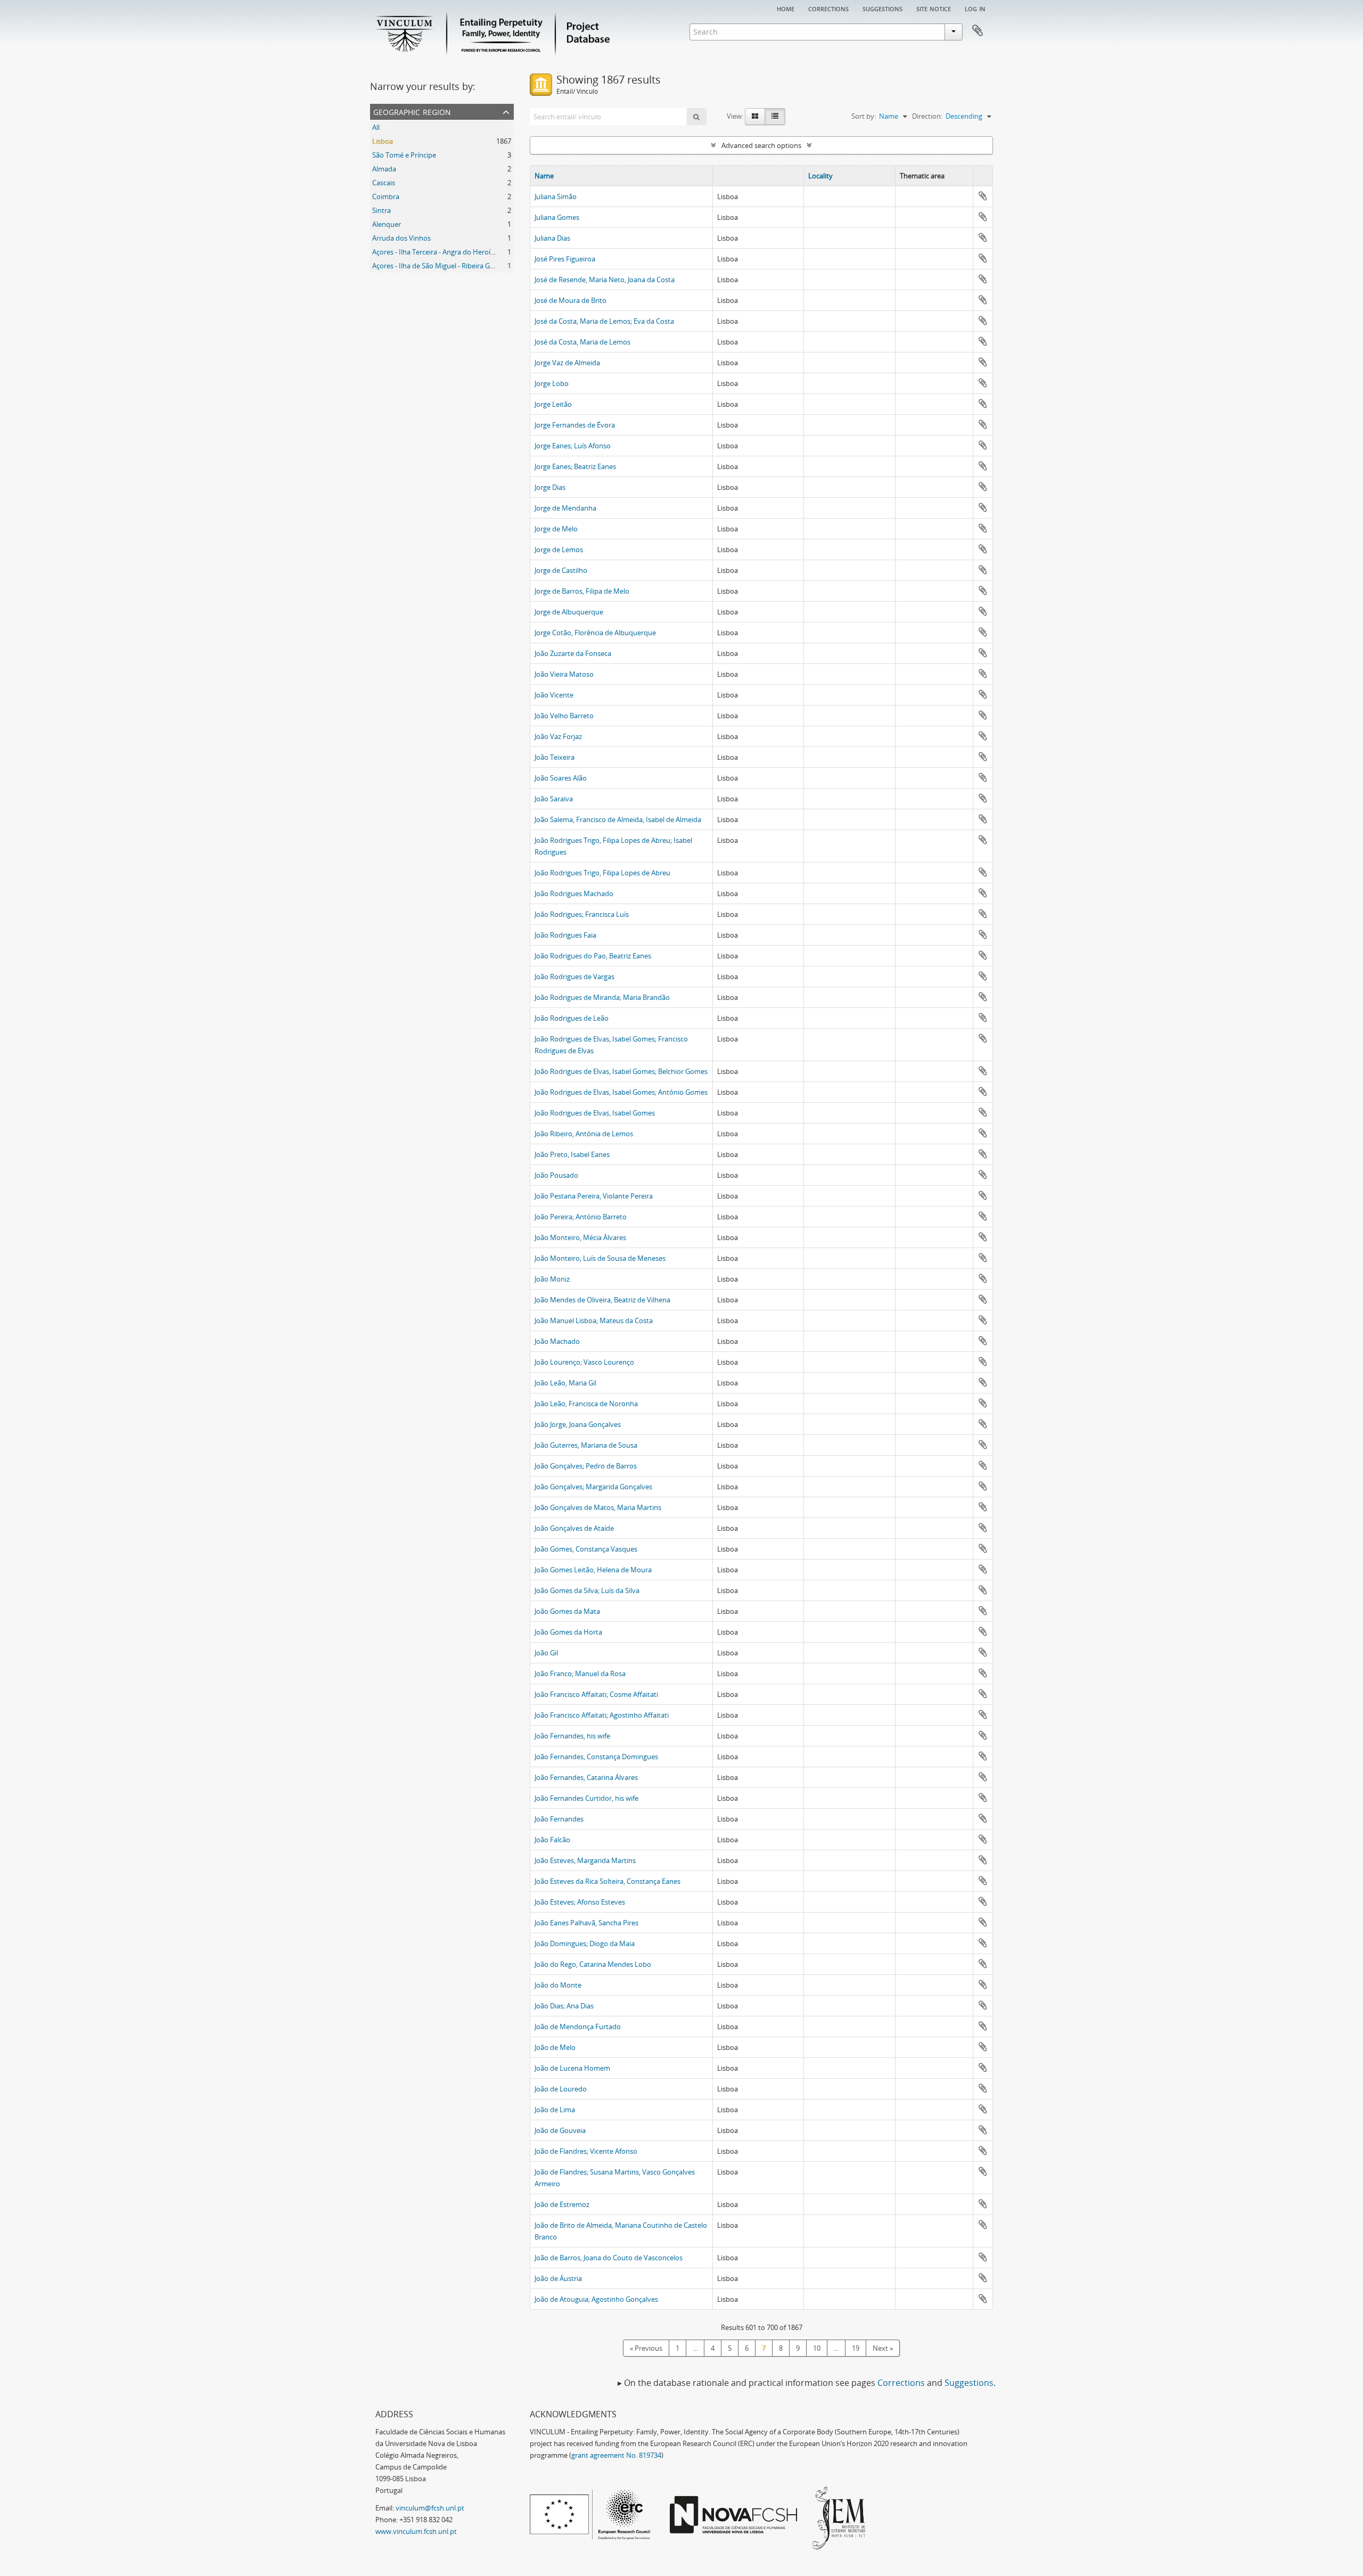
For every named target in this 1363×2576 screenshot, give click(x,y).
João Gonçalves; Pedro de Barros (586, 1466)
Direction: (927, 116)
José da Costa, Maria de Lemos (582, 342)
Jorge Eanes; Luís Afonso (573, 446)
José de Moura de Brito (570, 300)
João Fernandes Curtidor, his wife (586, 1798)
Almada (384, 169)
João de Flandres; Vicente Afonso (586, 2151)
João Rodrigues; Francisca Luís (582, 914)
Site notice (934, 8)
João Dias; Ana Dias (564, 2006)
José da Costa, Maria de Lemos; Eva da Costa (604, 321)
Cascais (384, 183)
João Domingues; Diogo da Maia (585, 1943)
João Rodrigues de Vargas (574, 977)
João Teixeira (555, 757)
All (376, 127)
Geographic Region (412, 111)
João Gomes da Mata (567, 1611)
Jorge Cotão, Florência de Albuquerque (595, 633)
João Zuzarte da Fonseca (573, 653)
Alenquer (387, 224)
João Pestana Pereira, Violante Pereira (594, 1196)
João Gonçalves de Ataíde (574, 1528)
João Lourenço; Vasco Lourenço (584, 1362)
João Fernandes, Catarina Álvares (586, 1777)
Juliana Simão (556, 196)
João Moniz (552, 1279)
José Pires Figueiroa (565, 259)
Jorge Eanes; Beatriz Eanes (575, 466)
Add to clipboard (983, 196)
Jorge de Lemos (559, 549)
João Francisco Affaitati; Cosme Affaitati (596, 1694)
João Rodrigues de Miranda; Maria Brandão (602, 997)
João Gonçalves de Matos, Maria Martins (598, 1507)
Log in (975, 8)
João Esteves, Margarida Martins (585, 1860)
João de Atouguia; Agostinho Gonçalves (596, 2299)
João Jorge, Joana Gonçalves (578, 1424)
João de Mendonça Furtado (578, 2027)
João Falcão (552, 1840)
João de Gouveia (560, 2130)
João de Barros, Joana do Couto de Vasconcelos (609, 2258)
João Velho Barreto (564, 716)
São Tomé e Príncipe (404, 155)
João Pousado (556, 1175)
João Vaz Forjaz (558, 736)
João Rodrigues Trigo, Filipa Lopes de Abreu (602, 873)
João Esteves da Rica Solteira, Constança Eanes (607, 1881)
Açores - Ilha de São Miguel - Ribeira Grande (440, 266)
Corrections (828, 8)
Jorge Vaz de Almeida (567, 363)
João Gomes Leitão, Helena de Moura (593, 1570)
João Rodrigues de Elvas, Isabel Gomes (595, 1113)
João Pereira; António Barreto (581, 1217)
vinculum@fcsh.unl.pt (430, 2508)
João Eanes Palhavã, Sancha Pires (586, 1923)
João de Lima (555, 2110)
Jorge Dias (550, 487)
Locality (820, 176)
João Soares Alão (561, 778)
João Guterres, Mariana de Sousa (586, 1445)
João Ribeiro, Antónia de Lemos (584, 1134)
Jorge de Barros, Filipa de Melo (582, 591)
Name (544, 176)
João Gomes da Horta (568, 1632)
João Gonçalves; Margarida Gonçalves (593, 1487)
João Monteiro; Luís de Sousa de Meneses (600, 1258)
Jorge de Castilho (561, 570)
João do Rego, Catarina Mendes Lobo (593, 1964)
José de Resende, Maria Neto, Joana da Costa (605, 280)
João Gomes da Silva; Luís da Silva (587, 1590)
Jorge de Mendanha (565, 508)
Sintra (381, 210)
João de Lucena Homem (572, 2068)
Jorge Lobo (552, 383)
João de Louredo (561, 2089)
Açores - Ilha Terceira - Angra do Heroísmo (438, 252)
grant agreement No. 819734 (616, 2455)
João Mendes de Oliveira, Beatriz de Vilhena (602, 1300)
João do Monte (558, 1985)
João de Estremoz (562, 2204)
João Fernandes (559, 1819)
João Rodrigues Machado (574, 893)
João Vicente (554, 695)
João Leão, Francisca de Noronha (586, 1404)
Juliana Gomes (557, 217)
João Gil (546, 1653)
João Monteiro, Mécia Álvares (580, 1237)
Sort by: (864, 116)
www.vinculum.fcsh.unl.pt (416, 2531)
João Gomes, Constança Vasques (586, 1549)
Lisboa (383, 141)
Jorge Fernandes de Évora (575, 425)
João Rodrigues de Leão (572, 1018)
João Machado (557, 1341)
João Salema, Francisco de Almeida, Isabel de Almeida (618, 819)
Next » (883, 2348)
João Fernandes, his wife (572, 1736)
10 (817, 2348)
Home (786, 8)
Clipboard (978, 31)
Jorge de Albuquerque (569, 612)
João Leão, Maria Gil (565, 1383)
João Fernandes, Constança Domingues (596, 1757)
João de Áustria (558, 2278)
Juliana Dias (552, 238)
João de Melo (555, 2047)
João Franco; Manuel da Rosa (580, 1673)
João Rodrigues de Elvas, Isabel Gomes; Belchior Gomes (621, 1071)
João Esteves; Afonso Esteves (580, 1902)
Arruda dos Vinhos (401, 238)
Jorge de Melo (556, 529)
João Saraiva (554, 799)
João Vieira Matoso (564, 674)
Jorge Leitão (553, 404)
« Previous (646, 2348)
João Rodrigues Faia (565, 935)
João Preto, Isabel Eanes (572, 1154)
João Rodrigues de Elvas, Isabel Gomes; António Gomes (621, 1092)
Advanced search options (761, 145)
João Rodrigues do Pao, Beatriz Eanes (593, 956)
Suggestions (882, 8)
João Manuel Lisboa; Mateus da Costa (594, 1320)
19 (856, 2348)
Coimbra (386, 196)
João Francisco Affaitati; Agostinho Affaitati (602, 1715)
